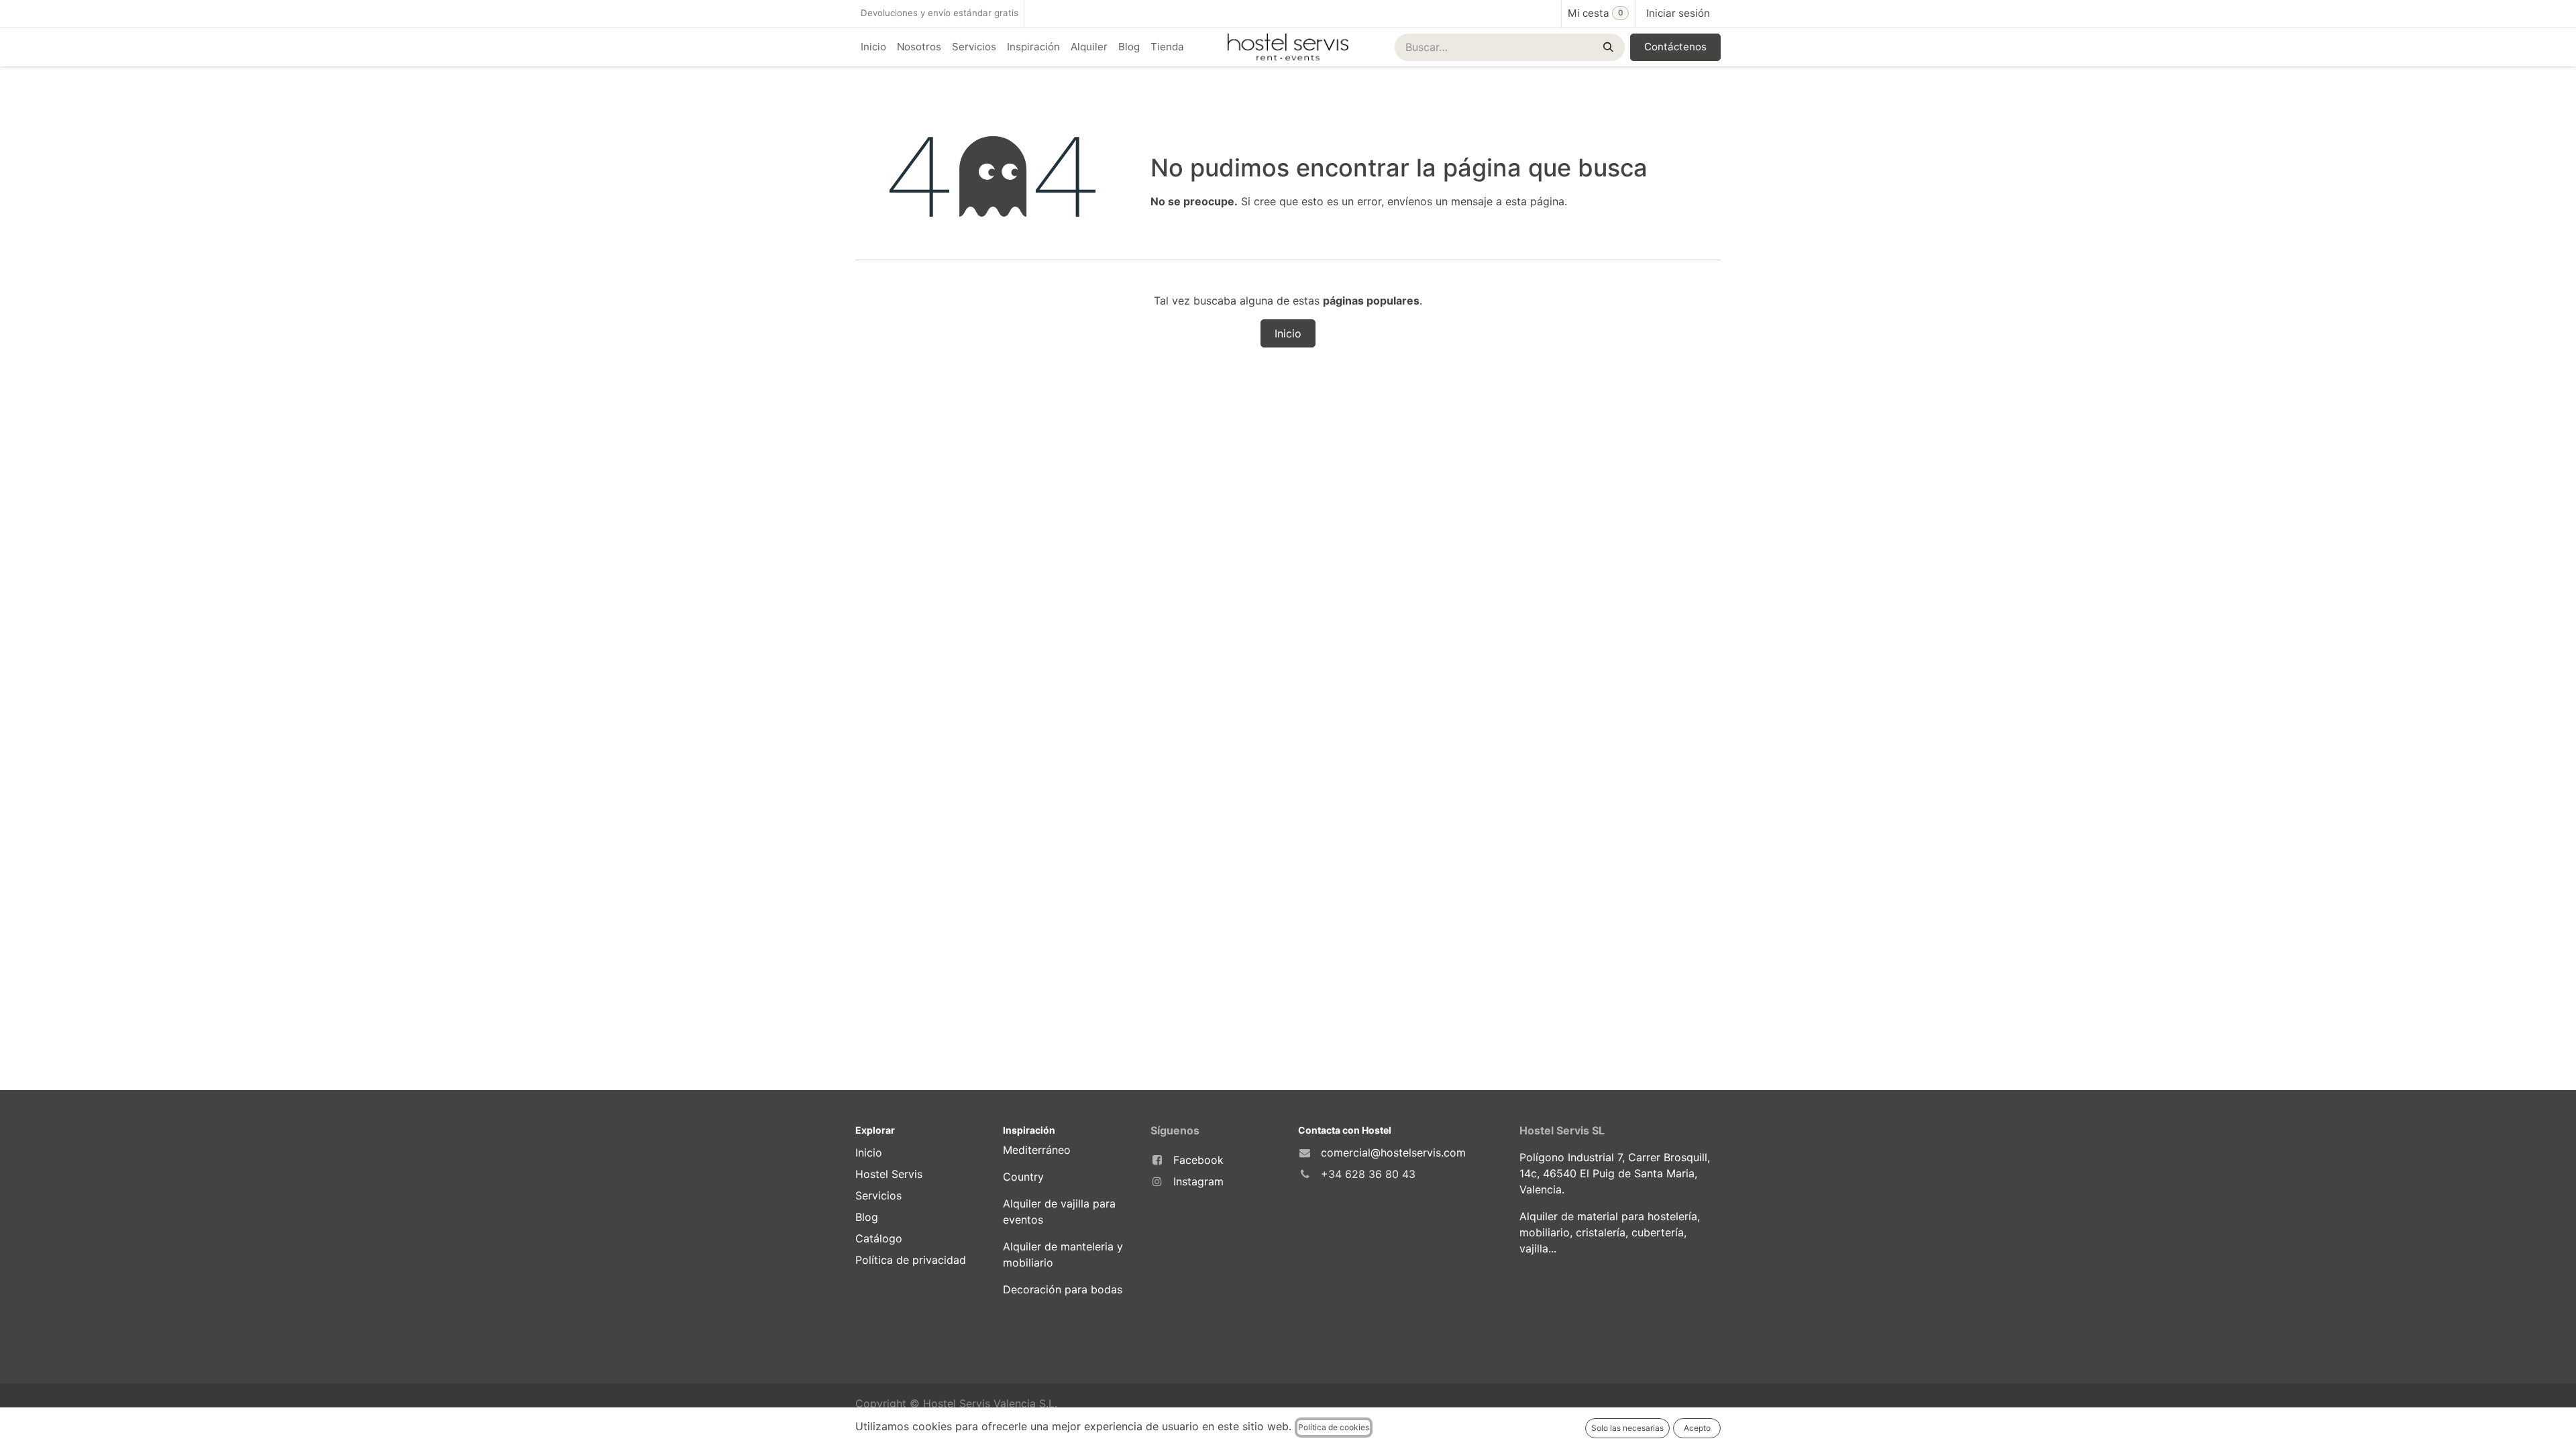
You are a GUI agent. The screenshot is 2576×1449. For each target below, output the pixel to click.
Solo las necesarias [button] (1627, 1428)
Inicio (1288, 333)
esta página (1535, 201)
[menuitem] (873, 47)
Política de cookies (1334, 1427)
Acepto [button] (1697, 1428)
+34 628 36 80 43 (1368, 1174)
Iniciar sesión (1678, 13)
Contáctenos (1675, 47)
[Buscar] (1607, 47)
